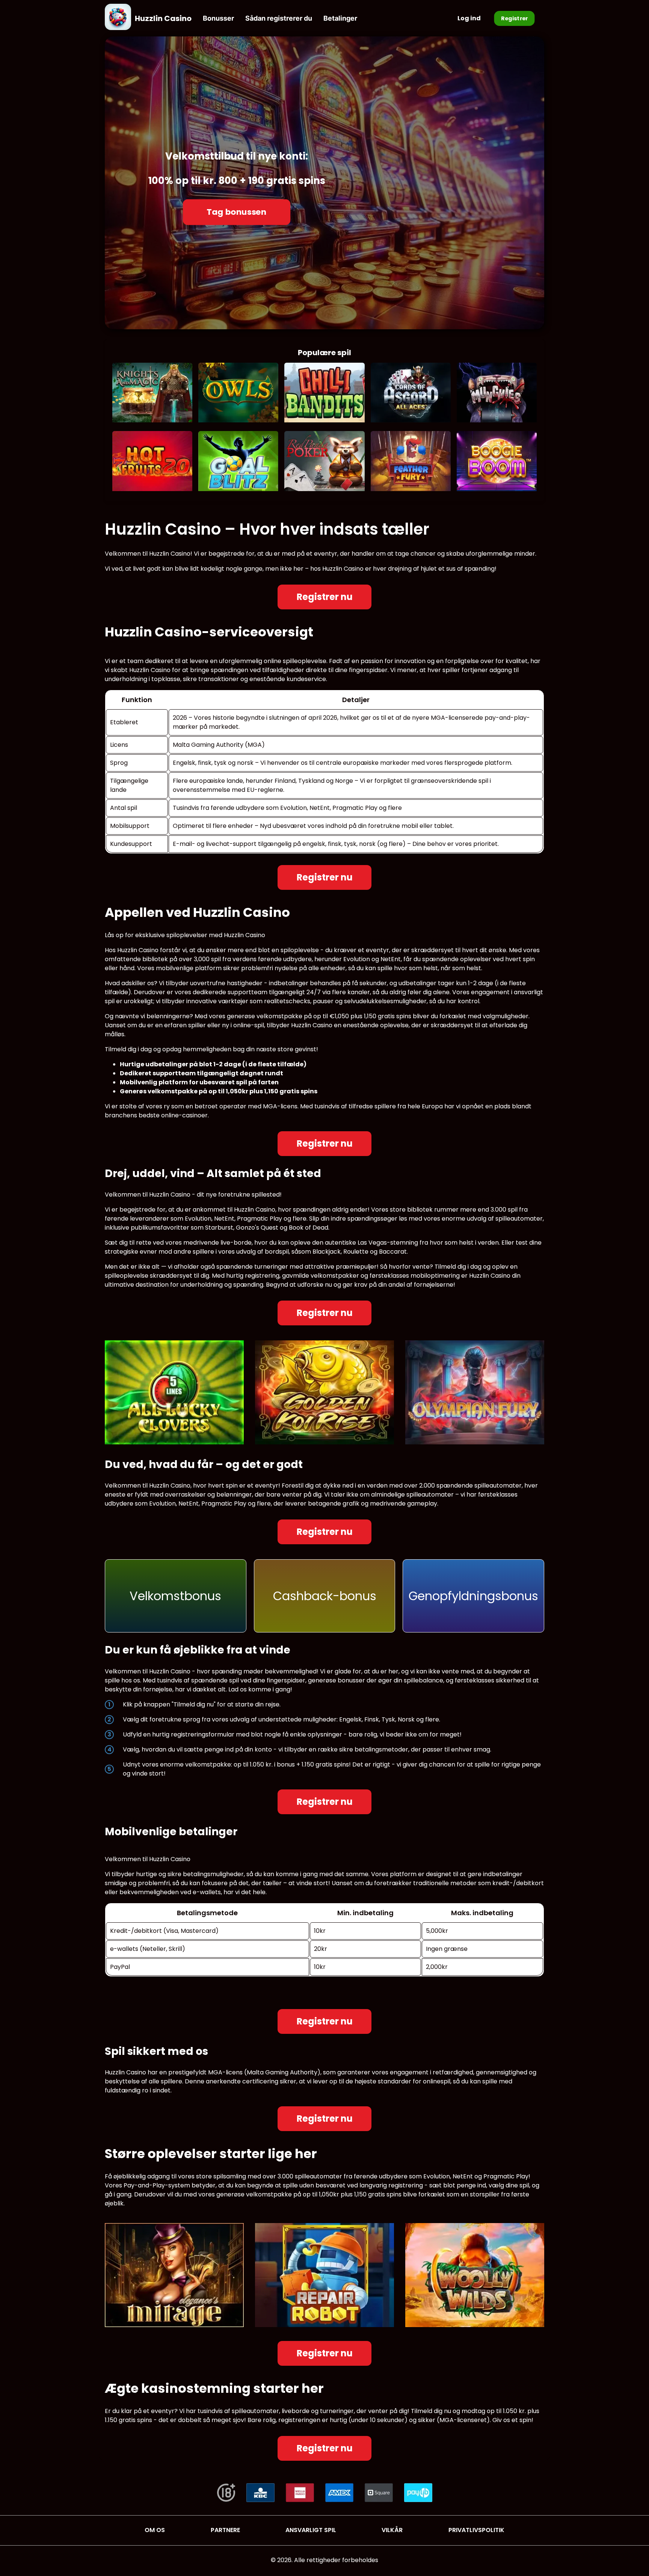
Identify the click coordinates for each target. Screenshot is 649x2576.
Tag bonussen (237, 212)
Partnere (225, 2530)
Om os (155, 2530)
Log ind (469, 18)
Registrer (515, 18)
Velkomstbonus (175, 1596)
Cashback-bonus (325, 1596)
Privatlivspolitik (476, 2530)
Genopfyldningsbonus (473, 1596)
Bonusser (218, 18)
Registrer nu (325, 597)
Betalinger (340, 18)
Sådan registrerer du (279, 18)
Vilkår (392, 2530)
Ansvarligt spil (311, 2530)
